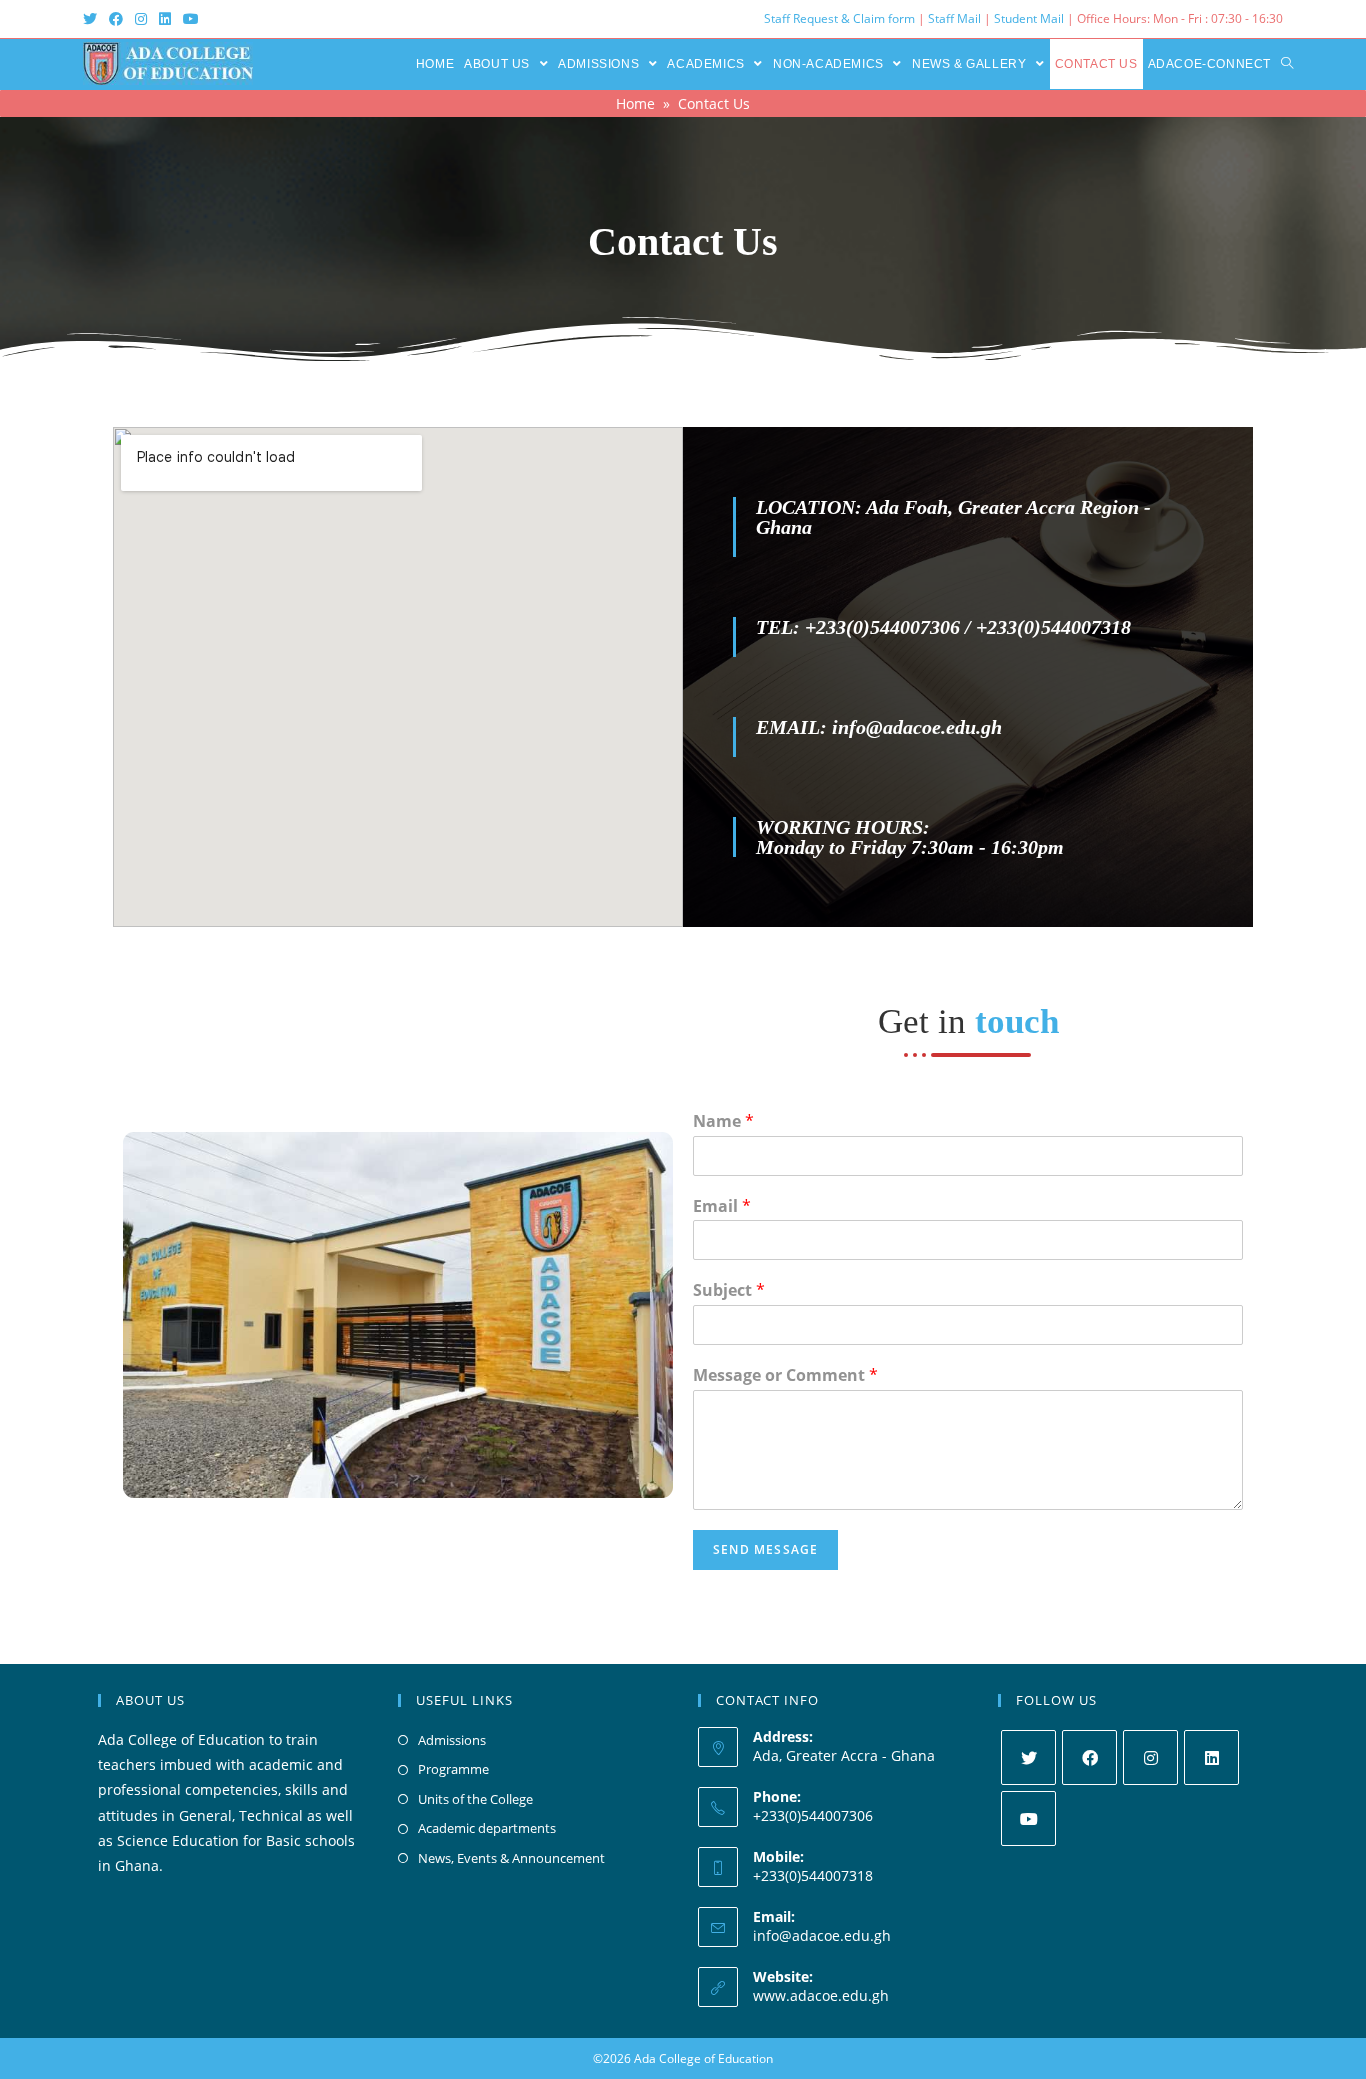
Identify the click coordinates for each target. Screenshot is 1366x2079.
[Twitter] (1028, 1757)
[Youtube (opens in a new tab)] (191, 19)
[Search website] (1287, 64)
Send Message (765, 1549)
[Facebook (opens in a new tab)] (116, 19)
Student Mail (1029, 18)
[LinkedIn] (1211, 1757)
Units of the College (475, 1799)
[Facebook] (1089, 1757)
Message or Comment (785, 1375)
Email (722, 1206)
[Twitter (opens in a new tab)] (93, 19)
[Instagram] (1150, 1757)
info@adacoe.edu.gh (822, 1935)
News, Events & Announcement (511, 1858)
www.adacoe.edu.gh (821, 1995)
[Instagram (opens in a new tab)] (141, 19)
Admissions (452, 1740)
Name (723, 1121)
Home (635, 103)
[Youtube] (1028, 1818)
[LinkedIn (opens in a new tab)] (165, 19)
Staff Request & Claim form (841, 18)
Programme (453, 1769)
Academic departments (487, 1828)
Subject (729, 1290)
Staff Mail (954, 18)
